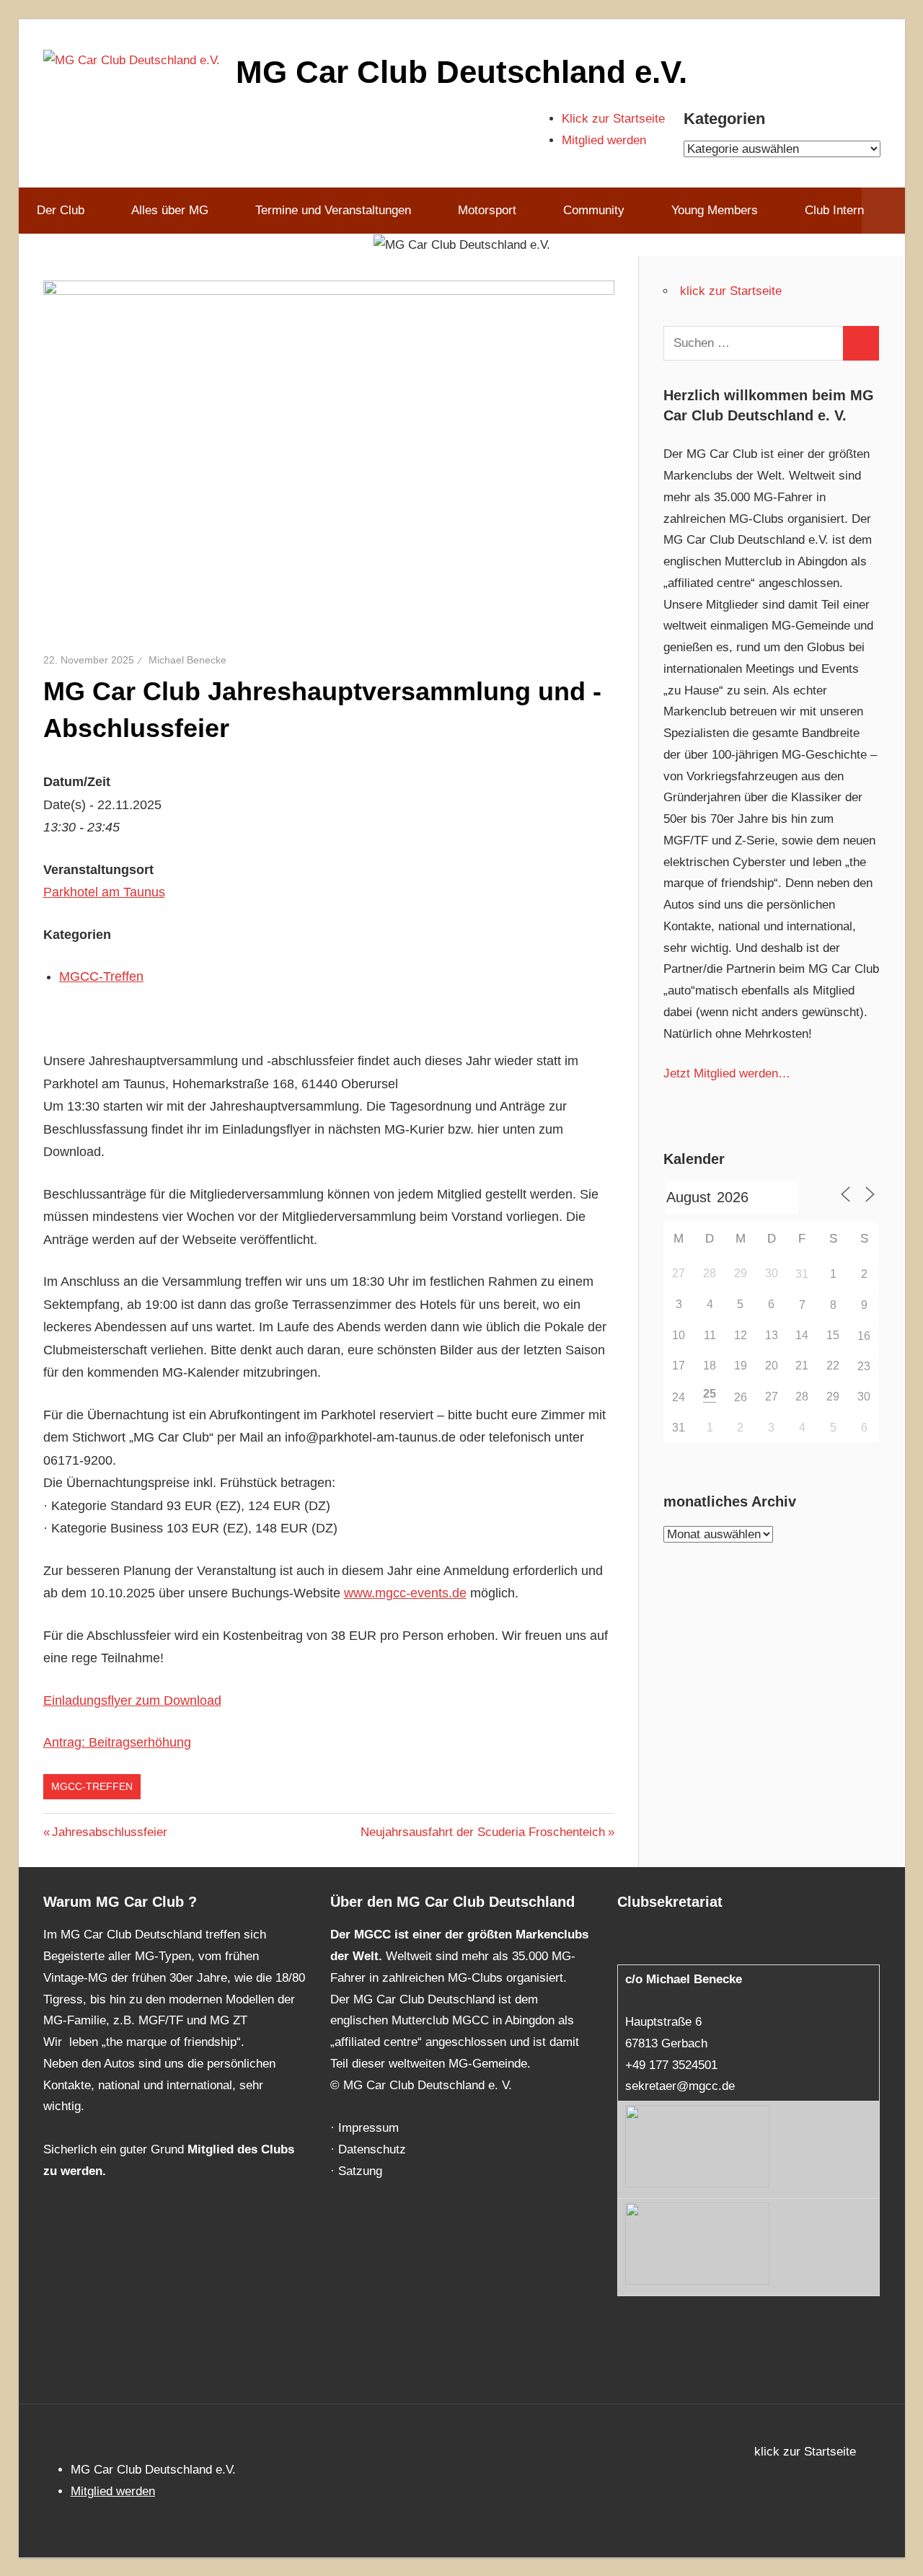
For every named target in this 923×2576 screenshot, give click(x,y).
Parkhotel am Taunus (104, 892)
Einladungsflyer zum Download (132, 1701)
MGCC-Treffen (101, 976)
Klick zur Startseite (613, 119)
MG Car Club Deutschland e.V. (461, 72)
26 (741, 1397)
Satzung (360, 2171)
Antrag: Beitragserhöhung (117, 1742)
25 (710, 1394)
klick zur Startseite (731, 291)
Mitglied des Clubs (241, 2149)
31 (802, 1274)
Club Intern (834, 210)
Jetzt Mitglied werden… (727, 1073)
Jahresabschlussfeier (109, 1832)
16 (864, 1336)
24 (679, 1397)
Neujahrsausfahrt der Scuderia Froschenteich (483, 1832)
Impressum (368, 2128)
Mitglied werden (604, 140)
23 (864, 1366)
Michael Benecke (187, 660)
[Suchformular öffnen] (883, 211)
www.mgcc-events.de (405, 1593)
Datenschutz (372, 2149)
